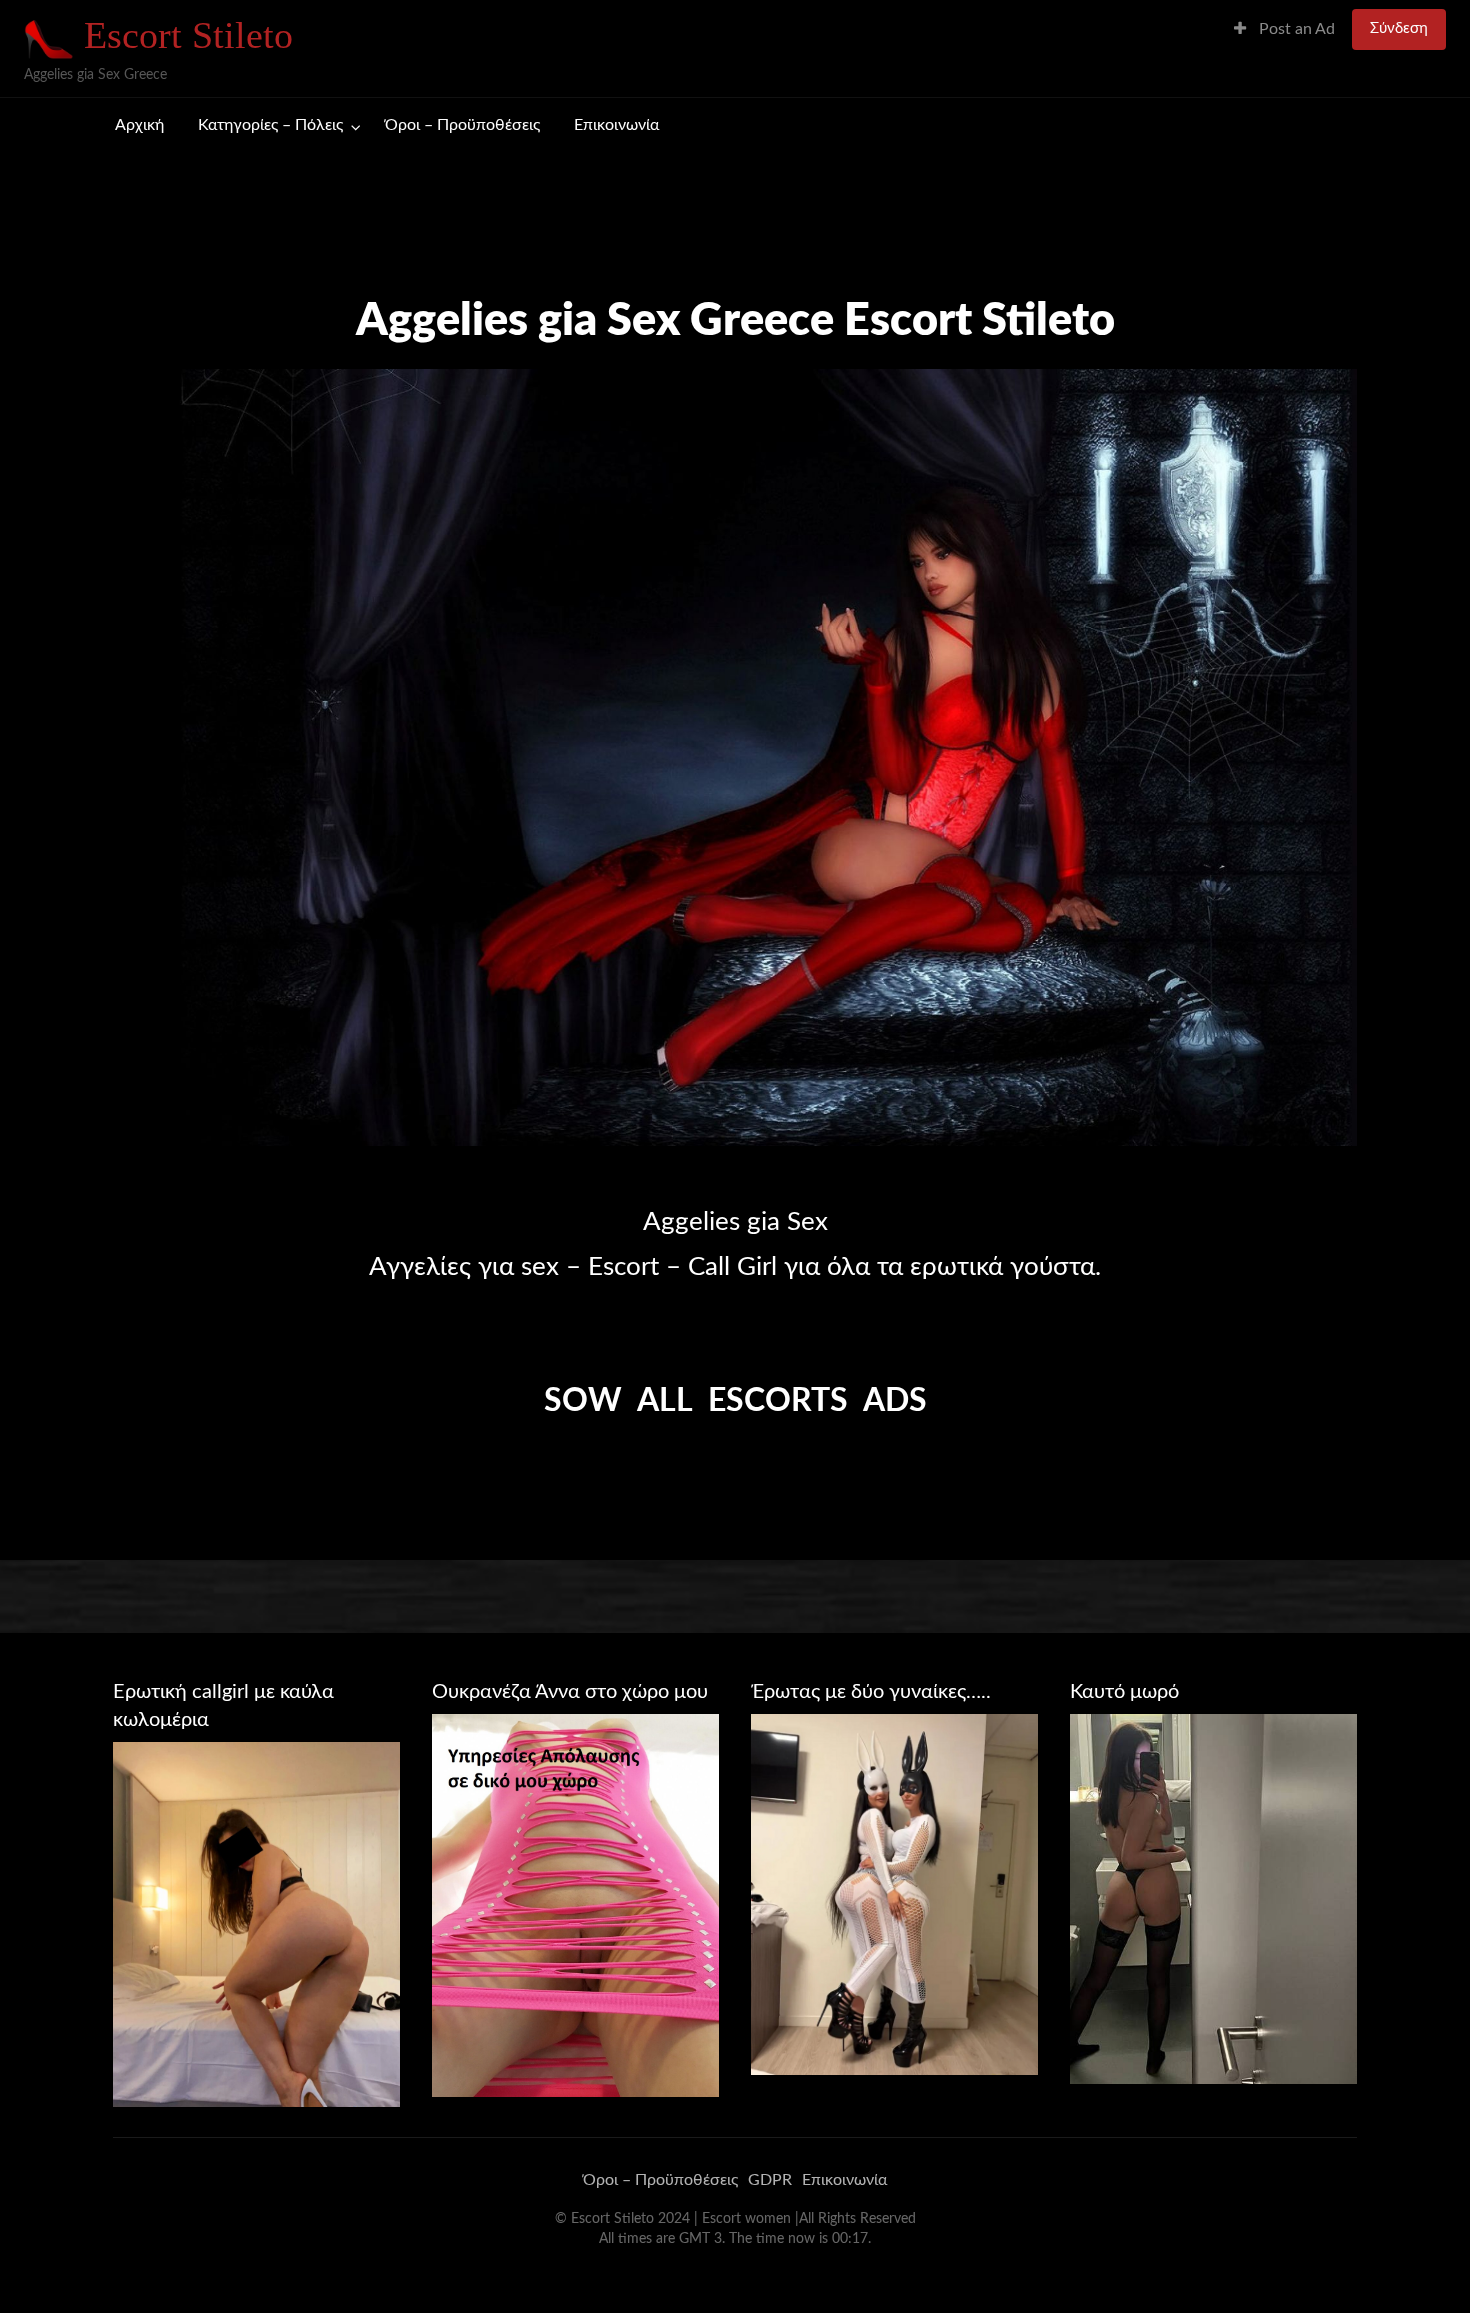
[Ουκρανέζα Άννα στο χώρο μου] (575, 1904)
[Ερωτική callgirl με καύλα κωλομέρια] (256, 1924)
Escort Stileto (188, 35)
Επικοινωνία (616, 125)
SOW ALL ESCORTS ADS (735, 1401)
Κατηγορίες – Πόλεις (270, 125)
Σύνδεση (1399, 28)
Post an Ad (1295, 29)
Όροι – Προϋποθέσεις (462, 125)
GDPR (770, 2180)
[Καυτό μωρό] (1213, 1898)
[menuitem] (1284, 29)
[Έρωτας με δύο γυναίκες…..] (894, 1894)
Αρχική (139, 125)
